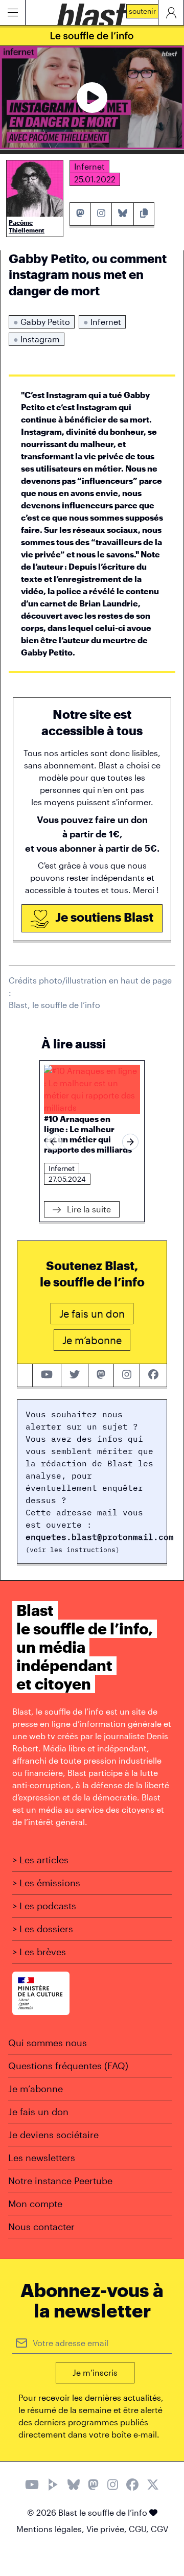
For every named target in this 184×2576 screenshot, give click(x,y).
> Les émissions (46, 1883)
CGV (159, 2529)
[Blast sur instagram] (127, 1375)
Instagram (37, 339)
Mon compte (35, 2204)
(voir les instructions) (73, 1550)
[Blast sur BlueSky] (74, 2486)
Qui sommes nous (48, 2043)
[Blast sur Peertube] (53, 2486)
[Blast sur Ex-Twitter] (153, 2486)
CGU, (140, 2529)
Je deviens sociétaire (53, 2135)
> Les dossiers (43, 1929)
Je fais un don (38, 2112)
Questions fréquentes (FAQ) (68, 2066)
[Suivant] (130, 1142)
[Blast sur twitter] (75, 1375)
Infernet (102, 322)
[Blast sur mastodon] (101, 1375)
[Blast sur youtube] (47, 1375)
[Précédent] (54, 1142)
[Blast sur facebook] (153, 1375)
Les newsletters (42, 2158)
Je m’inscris (95, 2372)
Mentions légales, (51, 2529)
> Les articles (40, 1860)
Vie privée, (108, 2529)
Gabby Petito (42, 322)
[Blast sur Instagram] (113, 2486)
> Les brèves (39, 1952)
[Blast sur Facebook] (132, 2486)
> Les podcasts (44, 1906)
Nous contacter (41, 2227)
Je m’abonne (36, 2089)
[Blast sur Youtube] (32, 2486)
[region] (92, 1142)
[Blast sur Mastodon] (93, 2486)
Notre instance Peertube (60, 2181)
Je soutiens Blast (103, 917)
